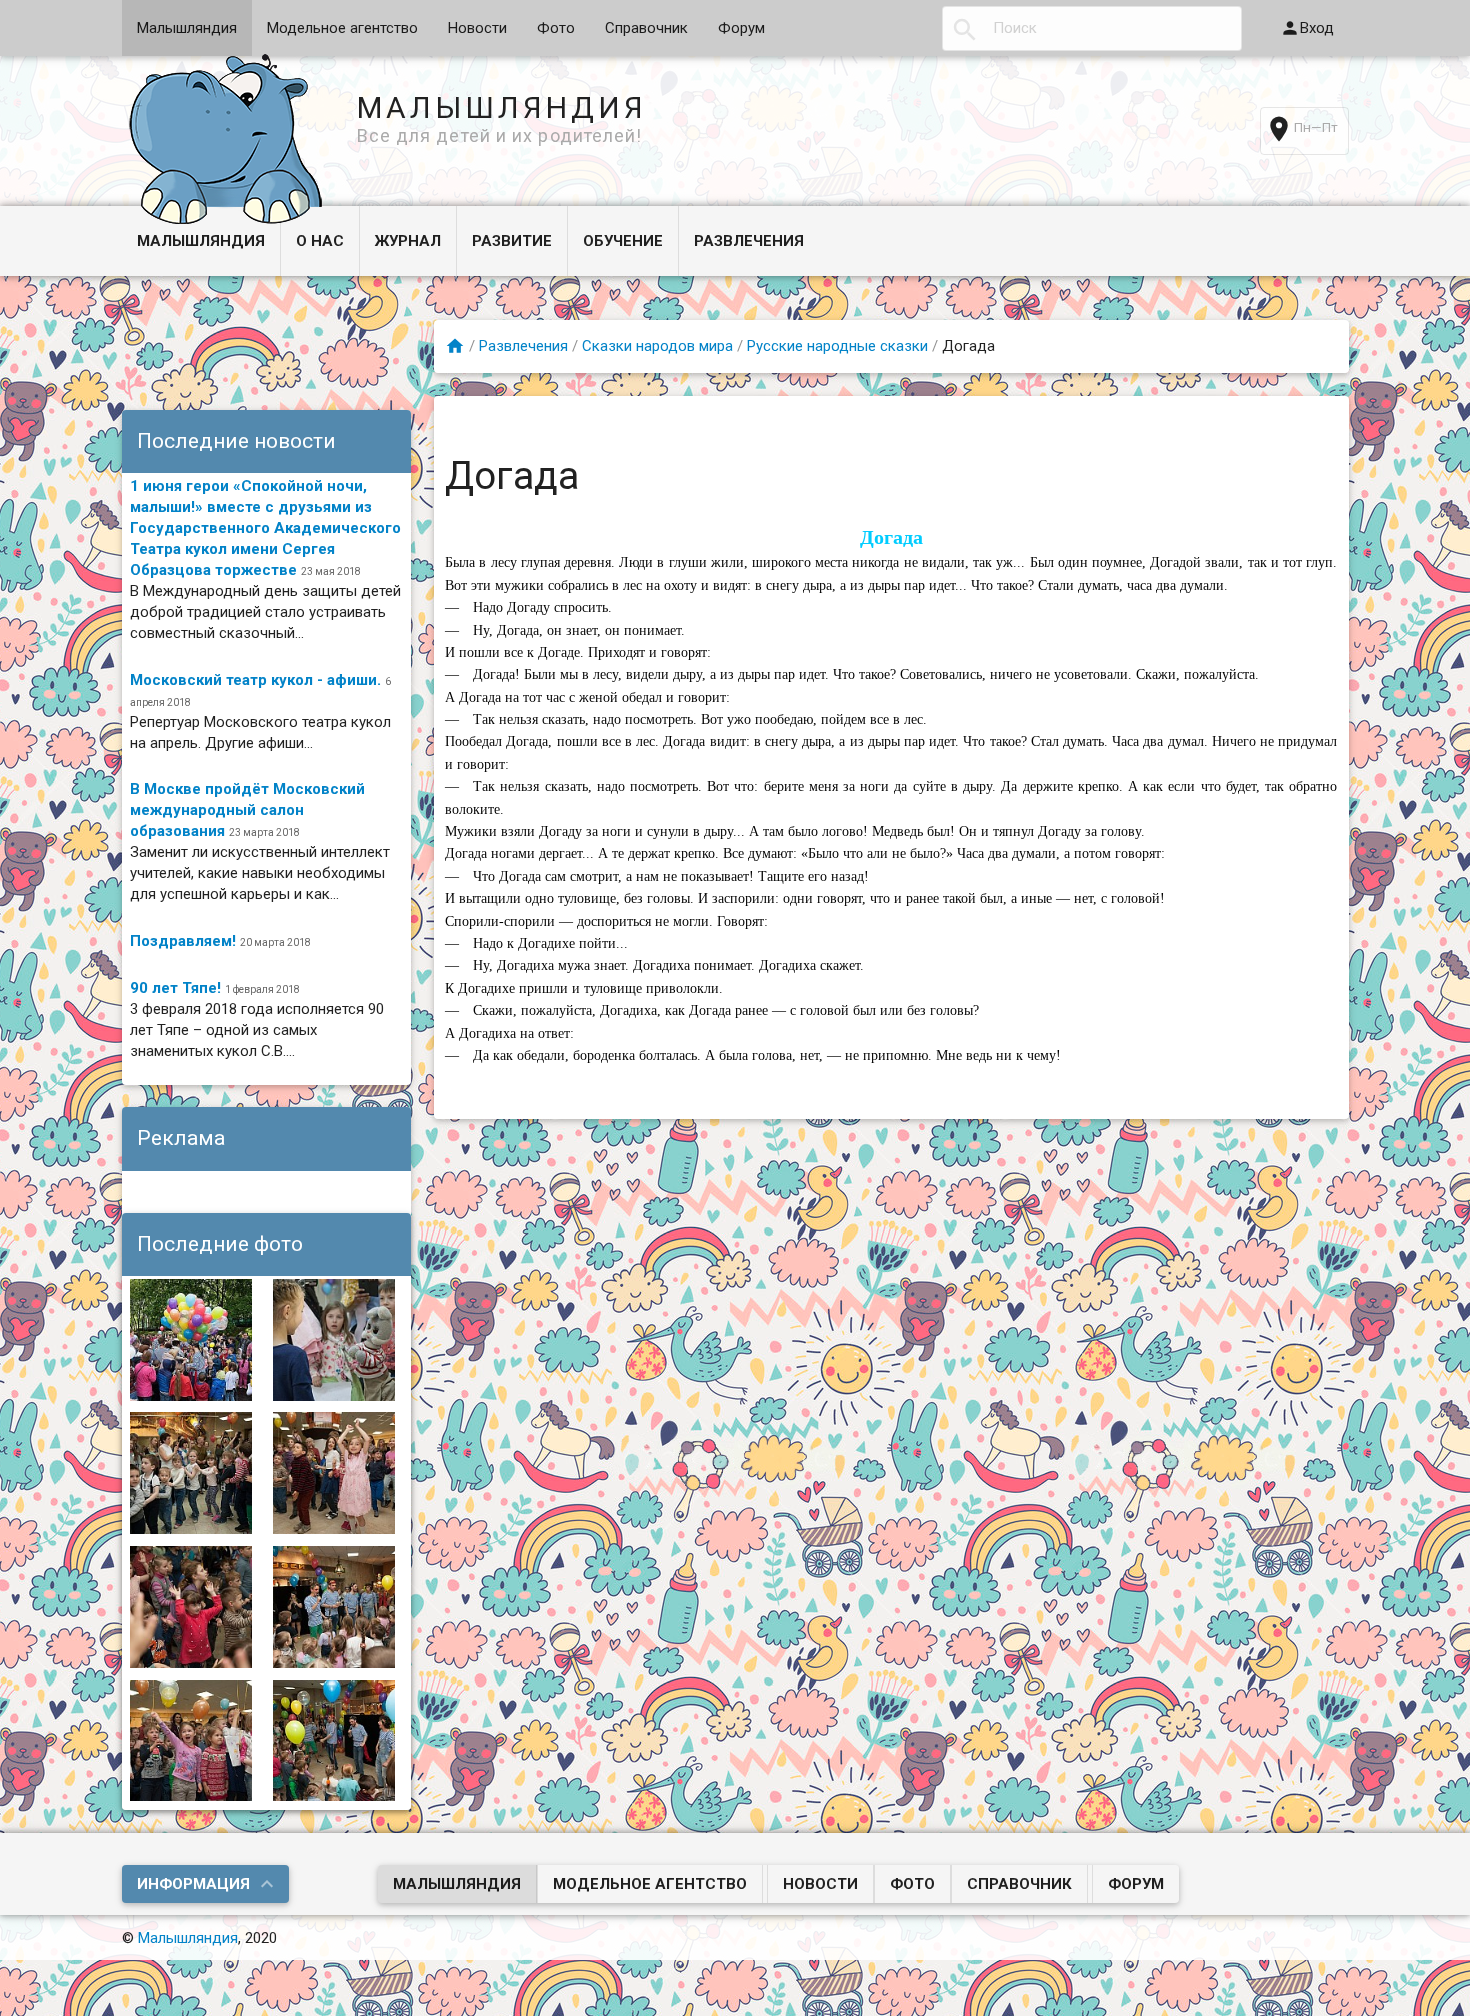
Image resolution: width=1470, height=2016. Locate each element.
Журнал (408, 241)
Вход (1317, 28)
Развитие (512, 241)
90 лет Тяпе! (175, 988)
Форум (741, 28)
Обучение (623, 241)
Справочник (646, 28)
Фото (556, 28)
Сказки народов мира (657, 346)
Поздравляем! (183, 941)
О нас (320, 241)
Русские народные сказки (837, 346)
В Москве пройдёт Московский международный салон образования (247, 810)
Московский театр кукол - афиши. (255, 680)
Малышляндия (187, 28)
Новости (477, 28)
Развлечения (749, 241)
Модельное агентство (342, 28)
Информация (193, 1884)
